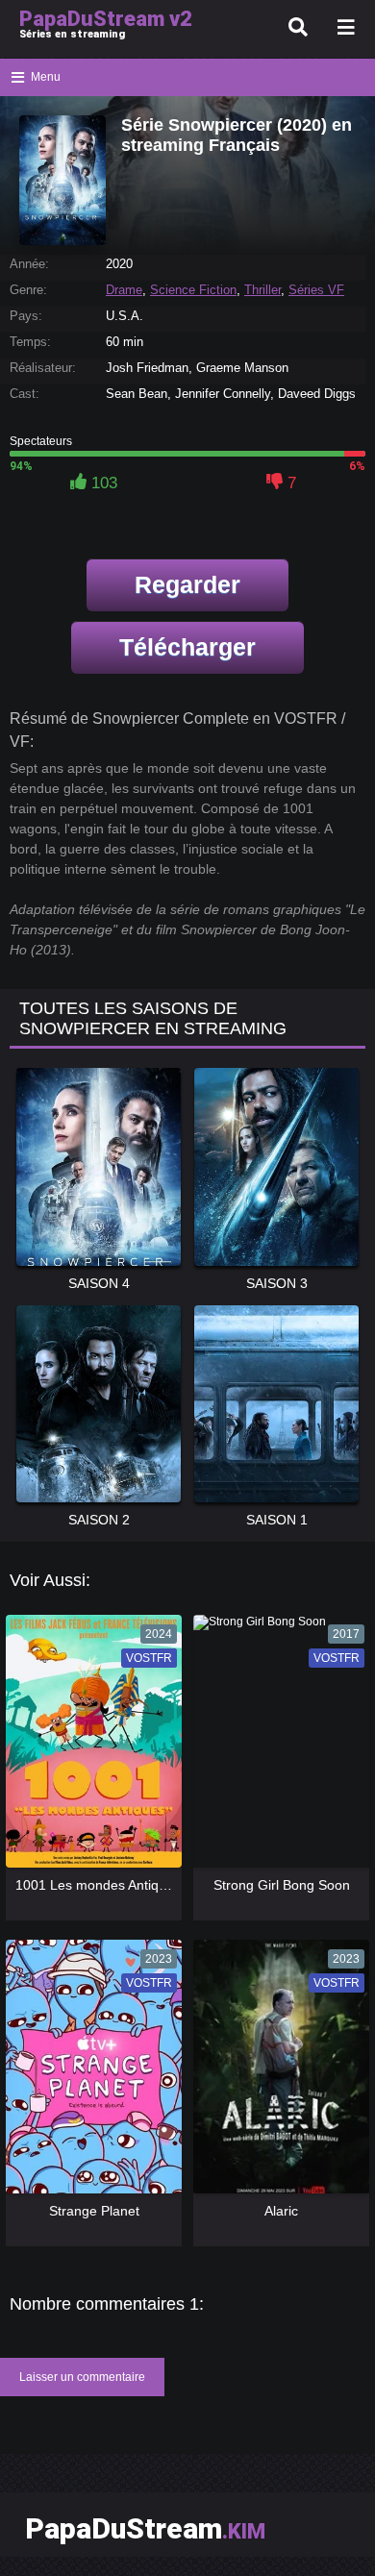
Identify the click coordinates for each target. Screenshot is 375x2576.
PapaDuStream (145, 2528)
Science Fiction (193, 290)
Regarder (187, 584)
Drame (124, 290)
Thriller (262, 290)
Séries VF (316, 290)
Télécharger (187, 647)
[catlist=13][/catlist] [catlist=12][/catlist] (89, 1748)
